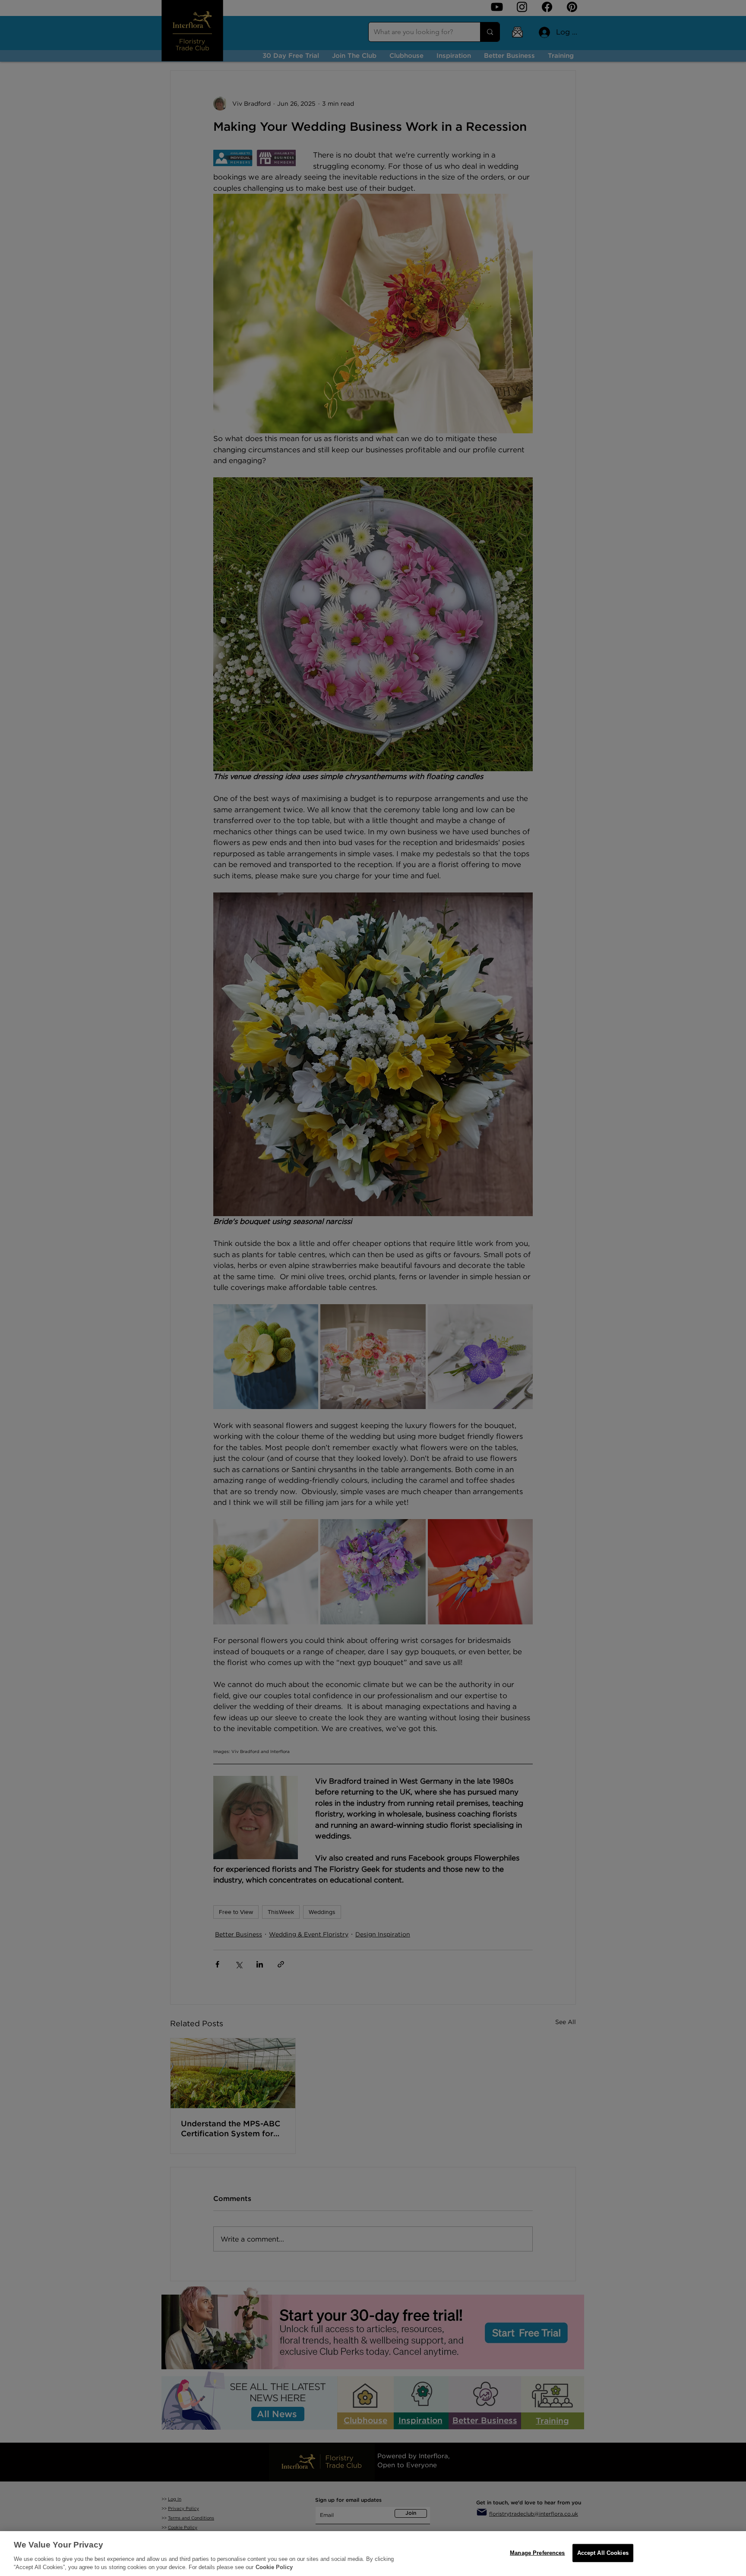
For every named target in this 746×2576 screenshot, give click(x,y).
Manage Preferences (537, 2553)
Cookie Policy (274, 2567)
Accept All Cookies (603, 2553)
